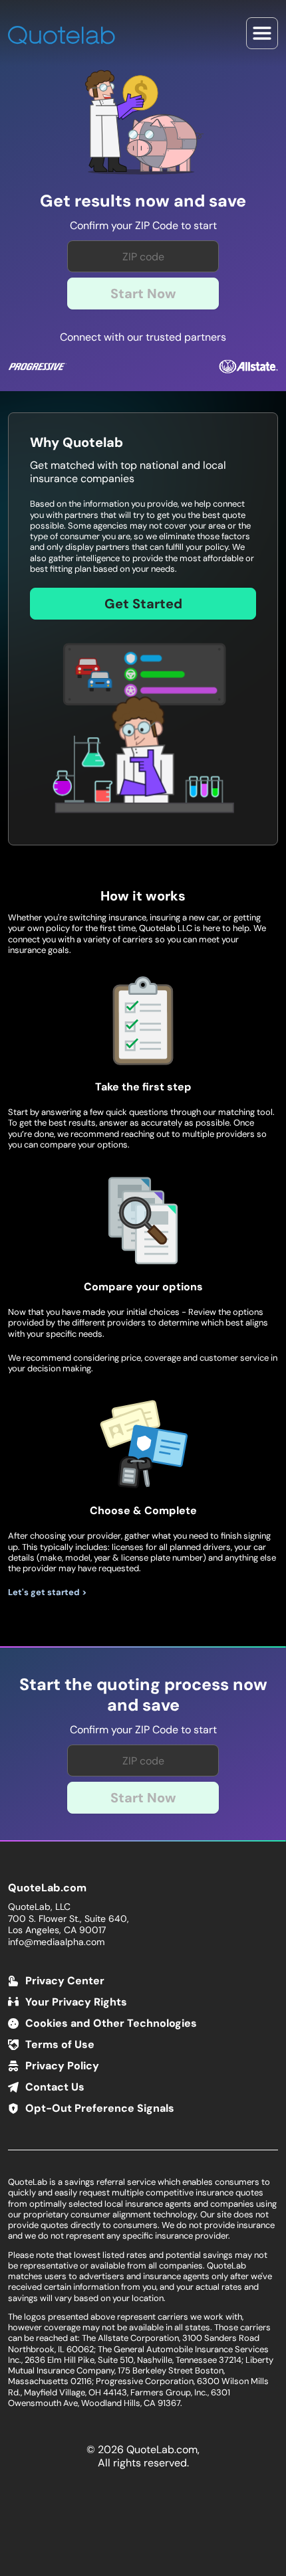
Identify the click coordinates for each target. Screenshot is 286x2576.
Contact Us (55, 2087)
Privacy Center (65, 1981)
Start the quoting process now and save (143, 1695)
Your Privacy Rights (76, 2002)
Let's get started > (48, 1592)
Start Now (143, 294)
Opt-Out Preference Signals (100, 2108)
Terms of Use (60, 2044)
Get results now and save (143, 201)
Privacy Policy (62, 2066)
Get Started (143, 604)
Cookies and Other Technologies (111, 2023)
